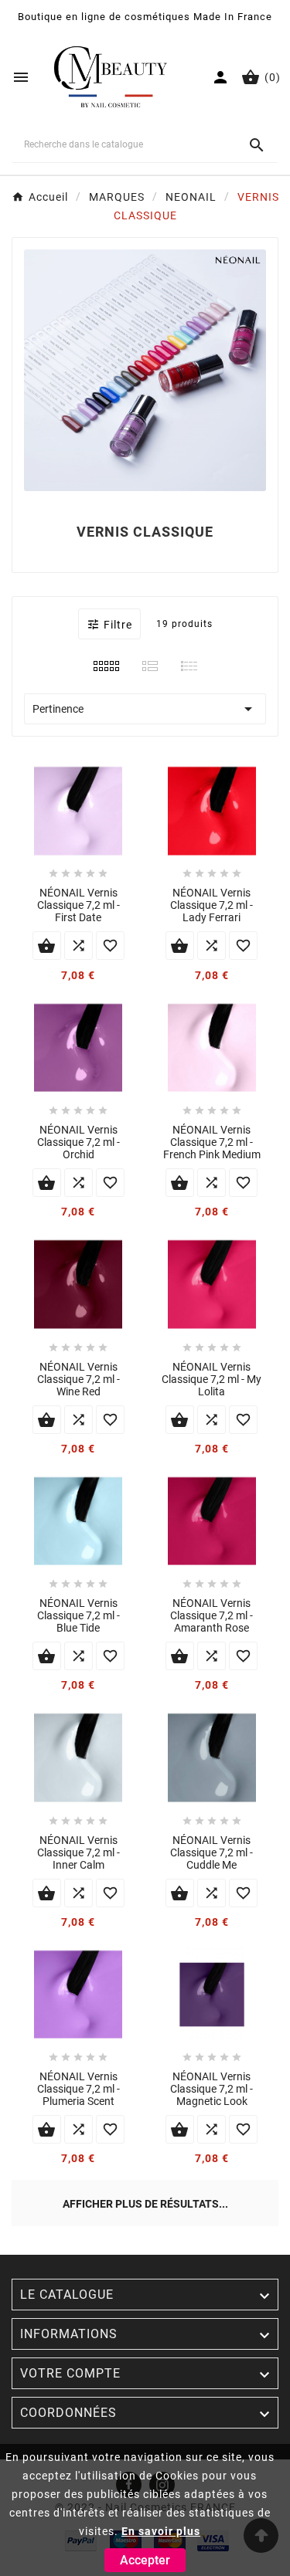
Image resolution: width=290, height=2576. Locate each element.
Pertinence (145, 709)
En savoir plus (161, 2531)
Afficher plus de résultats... (145, 2204)
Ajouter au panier (47, 946)
